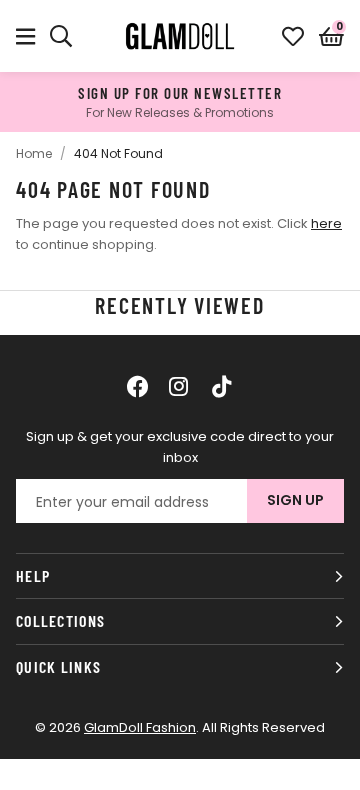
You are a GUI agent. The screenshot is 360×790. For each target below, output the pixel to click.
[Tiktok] (222, 386)
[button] (331, 36)
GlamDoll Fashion (180, 36)
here (326, 223)
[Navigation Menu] (25, 36)
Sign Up (295, 500)
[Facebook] (138, 386)
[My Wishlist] (293, 36)
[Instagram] (180, 386)
